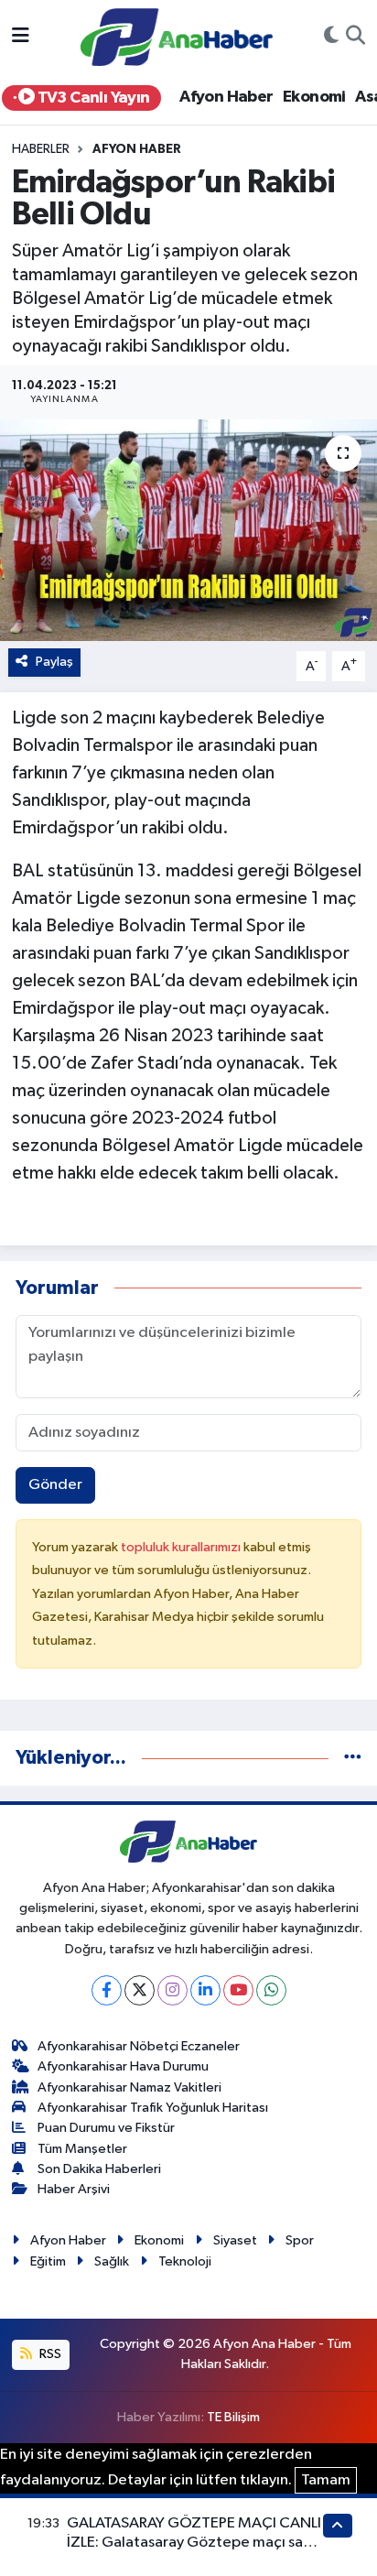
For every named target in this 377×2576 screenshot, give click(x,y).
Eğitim (48, 2261)
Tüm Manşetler (82, 2149)
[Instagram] (172, 1990)
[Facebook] (107, 1990)
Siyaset (235, 2240)
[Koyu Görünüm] (331, 38)
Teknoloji (185, 2261)
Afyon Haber (226, 97)
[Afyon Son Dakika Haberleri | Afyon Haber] (177, 36)
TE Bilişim (233, 2417)
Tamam (326, 2480)
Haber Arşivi (74, 2189)
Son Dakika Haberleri (99, 2169)
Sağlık (112, 2261)
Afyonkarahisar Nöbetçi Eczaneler (139, 2046)
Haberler (41, 149)
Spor (300, 2240)
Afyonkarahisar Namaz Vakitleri (129, 2087)
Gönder (55, 1485)
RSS (49, 2354)
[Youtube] (238, 1990)
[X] (140, 1990)
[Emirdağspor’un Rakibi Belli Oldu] (188, 530)
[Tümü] (353, 1758)
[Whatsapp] (271, 1990)
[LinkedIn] (205, 1990)
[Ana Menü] (21, 37)
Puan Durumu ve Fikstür (106, 2128)
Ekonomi (314, 97)
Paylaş (54, 662)
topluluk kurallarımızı (182, 1547)
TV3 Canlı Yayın (92, 98)
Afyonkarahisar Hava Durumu (123, 2066)
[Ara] (355, 38)
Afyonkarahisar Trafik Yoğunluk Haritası (153, 2108)
